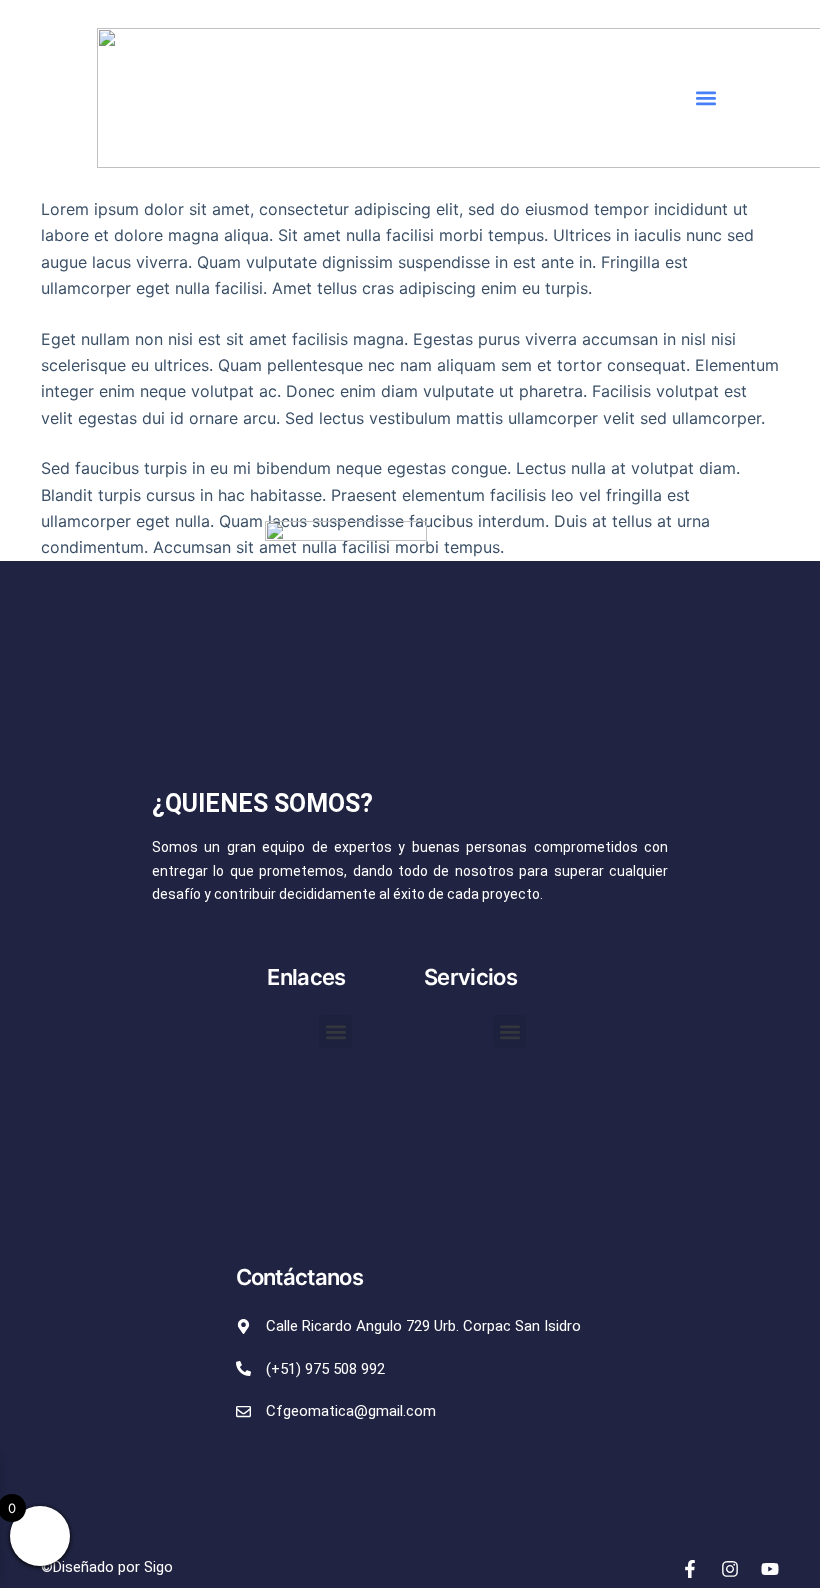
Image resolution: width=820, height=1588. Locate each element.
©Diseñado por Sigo (107, 1567)
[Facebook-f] (690, 1569)
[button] (706, 98)
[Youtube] (770, 1569)
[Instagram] (730, 1569)
